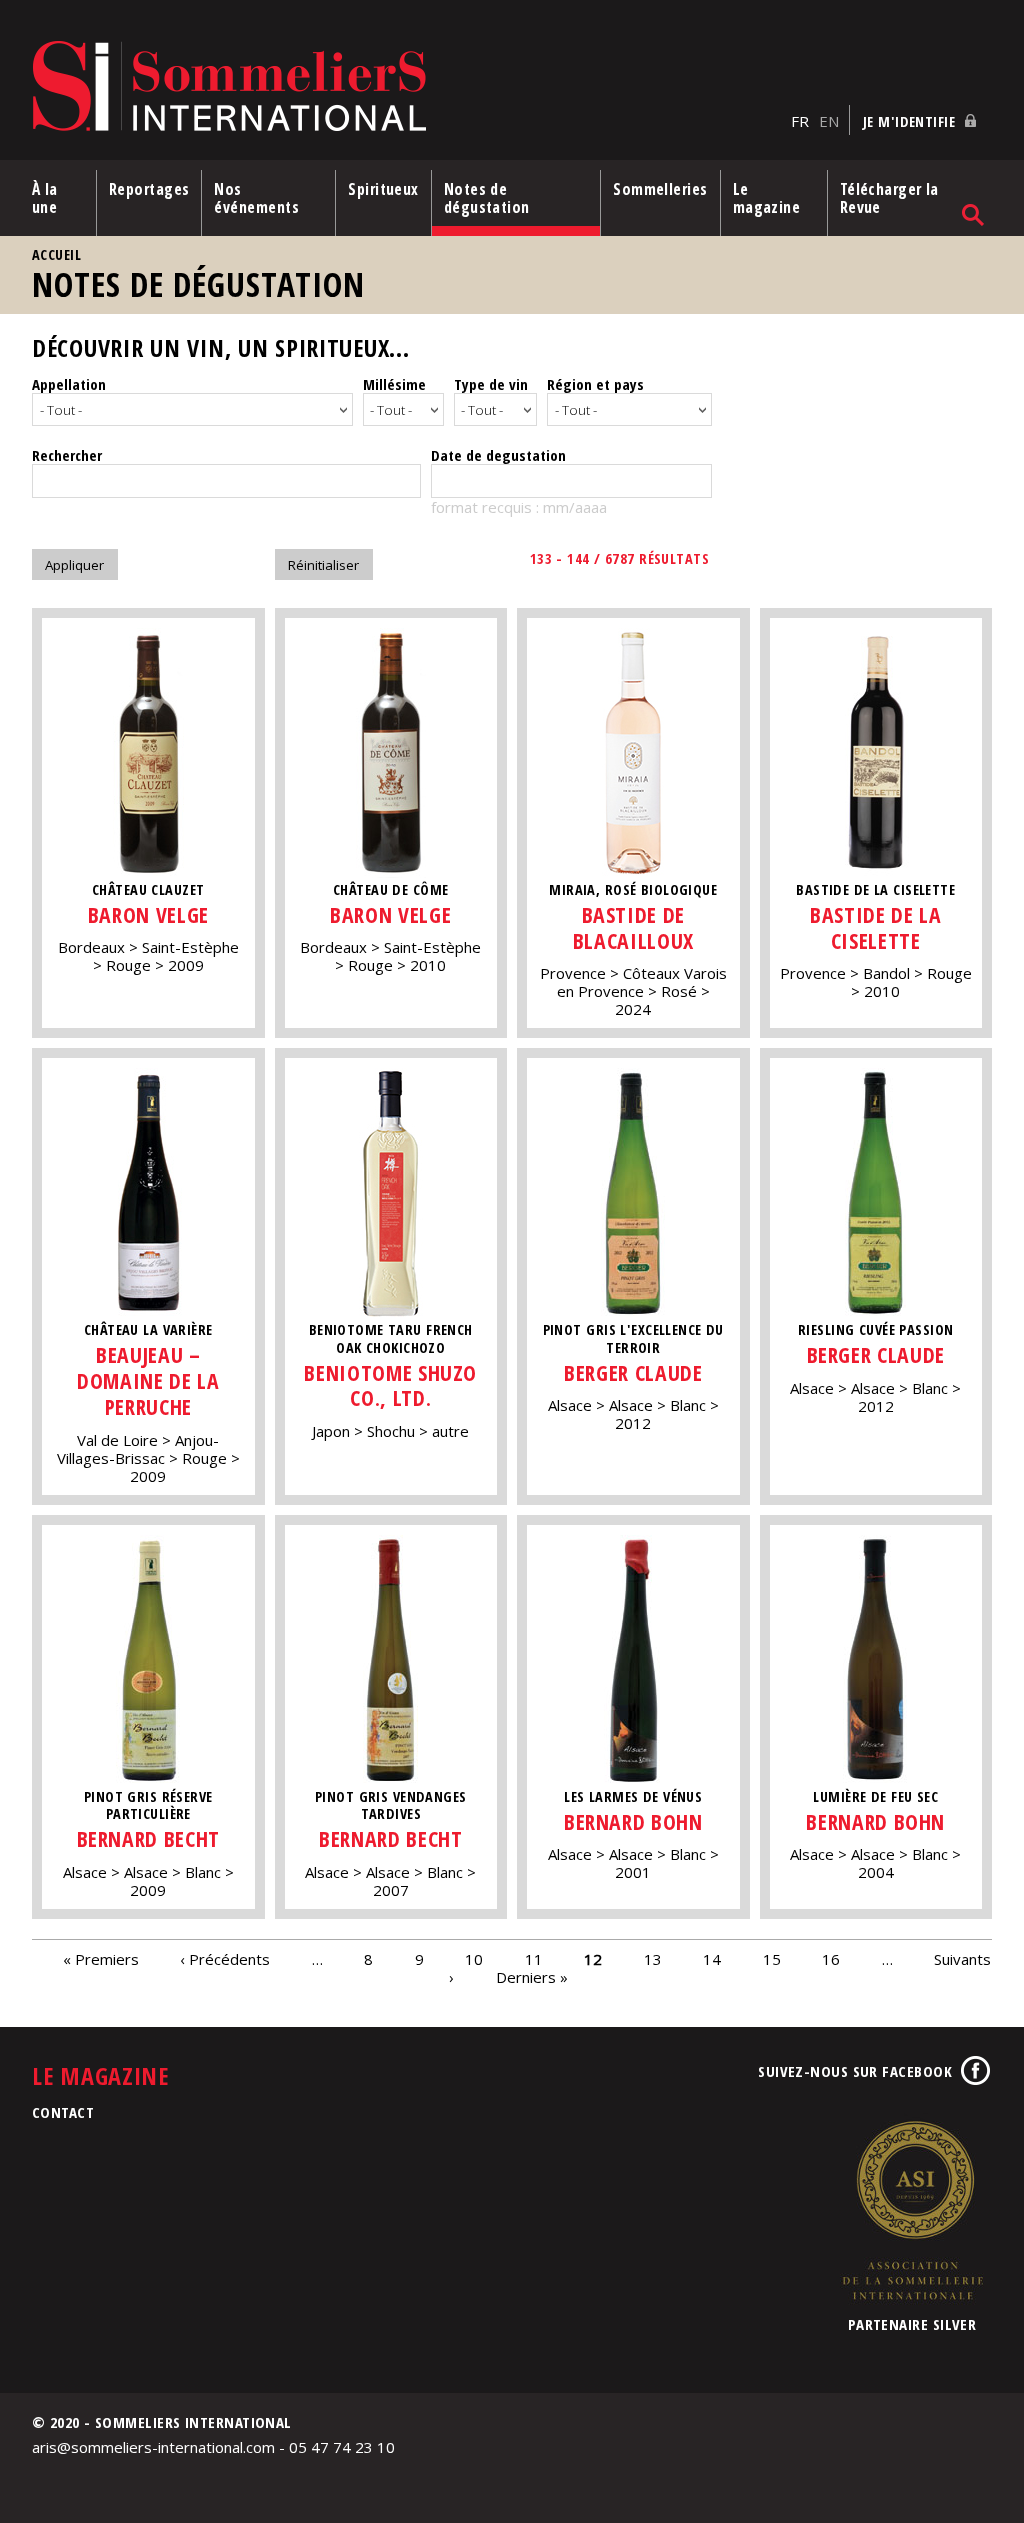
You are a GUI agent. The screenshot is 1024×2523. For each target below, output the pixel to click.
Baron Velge (148, 914)
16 (831, 1959)
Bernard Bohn (633, 1821)
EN (829, 121)
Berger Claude (633, 1372)
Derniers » (532, 1977)
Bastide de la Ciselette (875, 927)
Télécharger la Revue (889, 198)
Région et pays (595, 384)
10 (474, 1959)
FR (800, 121)
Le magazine (767, 198)
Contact (63, 2112)
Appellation (69, 384)
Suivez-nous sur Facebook (855, 2071)
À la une (45, 198)
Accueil (56, 254)
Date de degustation (498, 455)
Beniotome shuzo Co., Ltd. (390, 1385)
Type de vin (491, 384)
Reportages (149, 189)
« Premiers (101, 1959)
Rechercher (67, 455)
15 (772, 1959)
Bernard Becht (148, 1838)
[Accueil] (406, 87)
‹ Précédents (225, 1959)
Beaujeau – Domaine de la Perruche (148, 1380)
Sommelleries (660, 189)
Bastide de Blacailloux (633, 927)
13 (653, 1959)
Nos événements (256, 198)
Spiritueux (383, 189)
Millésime (394, 384)
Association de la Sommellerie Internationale (912, 2210)
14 (712, 1959)
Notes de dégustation (487, 198)
